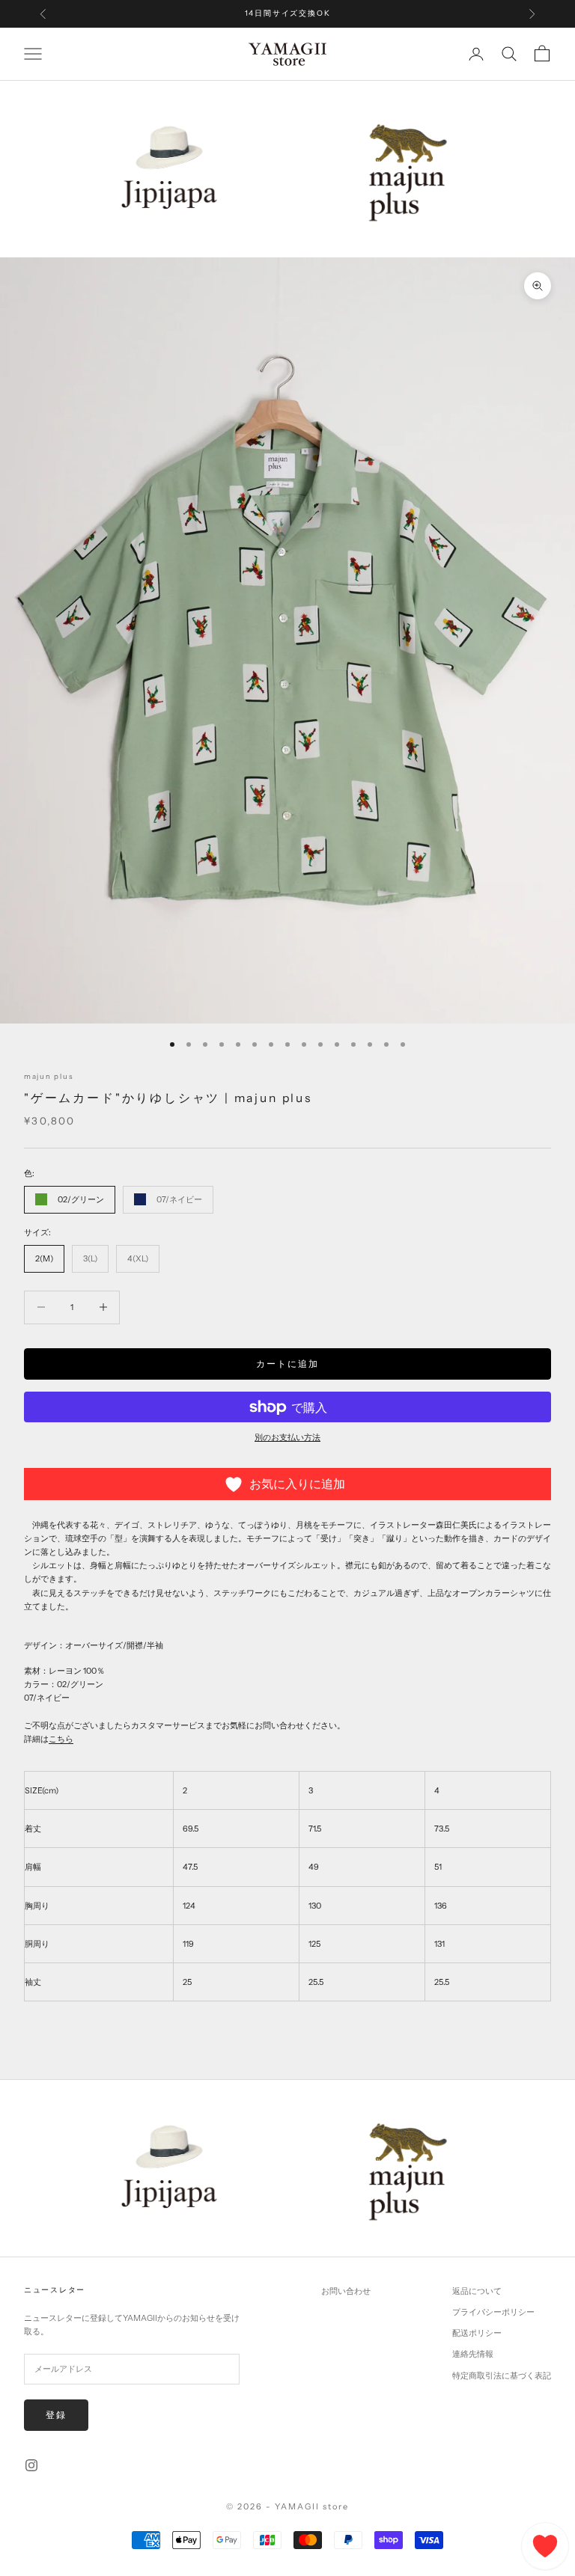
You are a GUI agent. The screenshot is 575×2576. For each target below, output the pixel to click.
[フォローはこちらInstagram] (31, 2465)
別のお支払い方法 (287, 1437)
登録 (56, 2415)
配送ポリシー (477, 2333)
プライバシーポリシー (493, 2312)
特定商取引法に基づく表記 (502, 2375)
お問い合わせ (346, 2291)
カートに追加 (288, 1364)
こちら (61, 1739)
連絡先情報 (473, 2354)
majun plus (49, 1076)
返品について (477, 2291)
